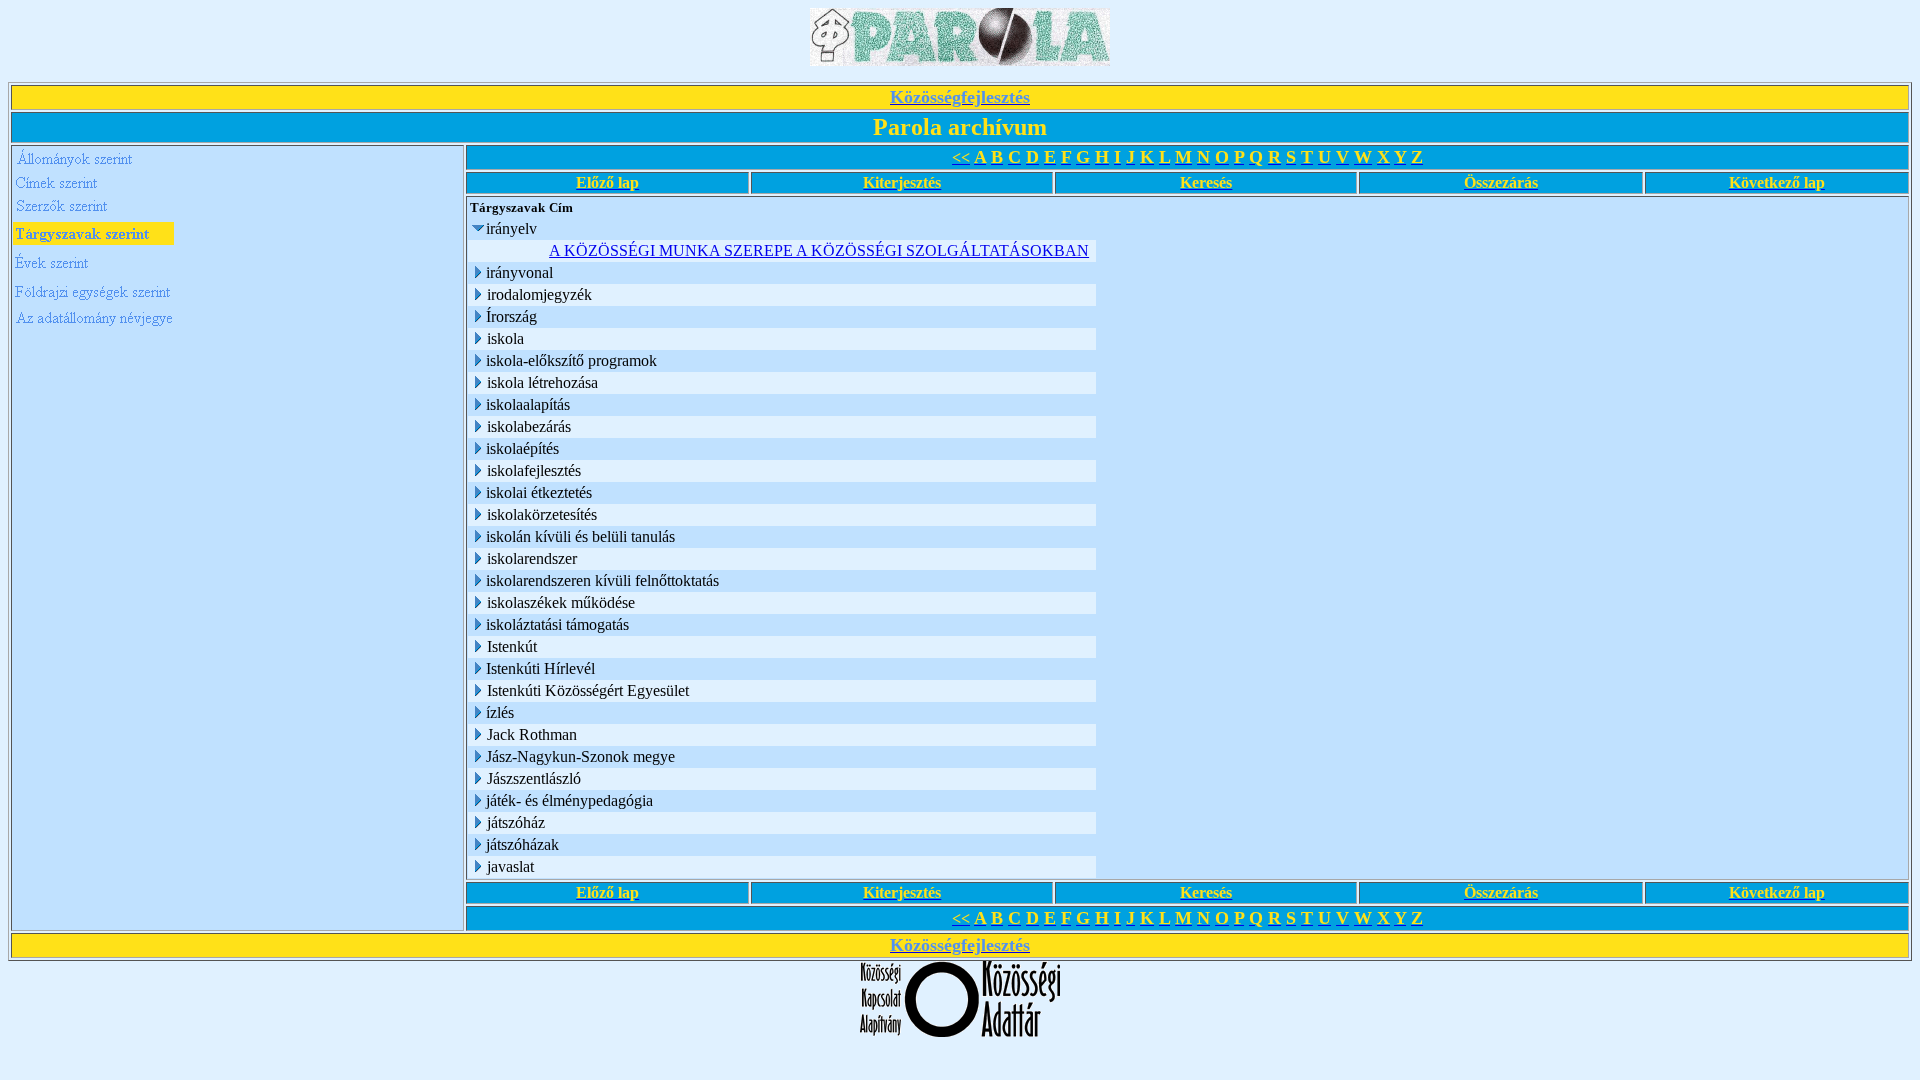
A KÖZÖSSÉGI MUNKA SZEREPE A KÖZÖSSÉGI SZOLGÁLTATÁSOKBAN (819, 250)
